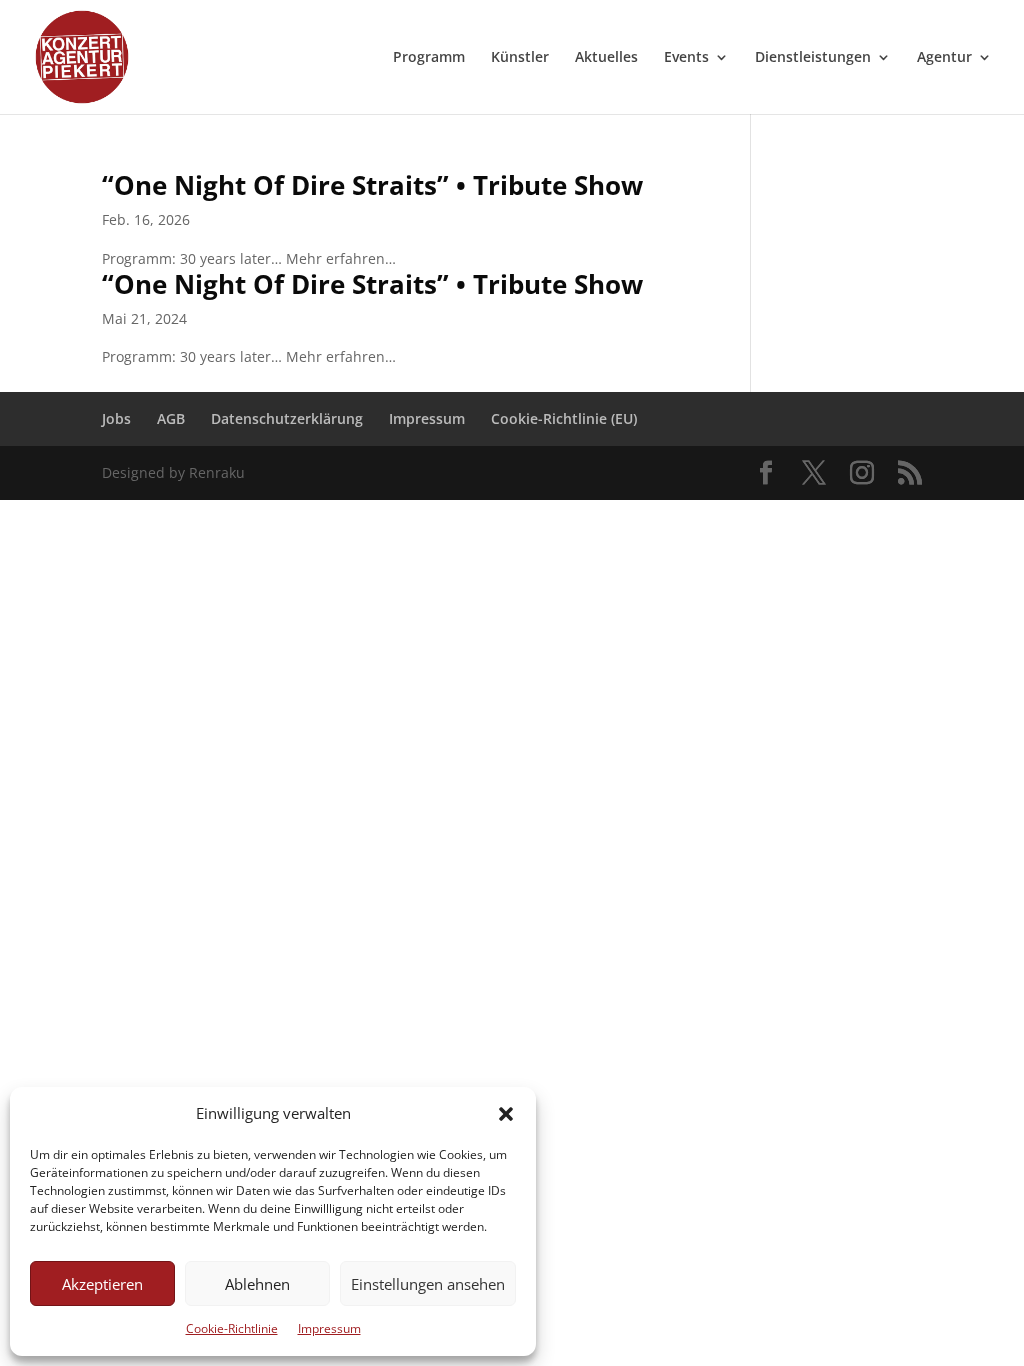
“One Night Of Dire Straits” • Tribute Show (372, 185)
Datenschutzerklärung (287, 418)
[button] (506, 1114)
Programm (429, 58)
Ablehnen (257, 1284)
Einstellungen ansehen (428, 1284)
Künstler (520, 58)
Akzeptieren (102, 1284)
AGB (171, 418)
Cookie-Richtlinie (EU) (564, 418)
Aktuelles (606, 58)
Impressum (329, 1328)
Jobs (116, 418)
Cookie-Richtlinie (232, 1328)
